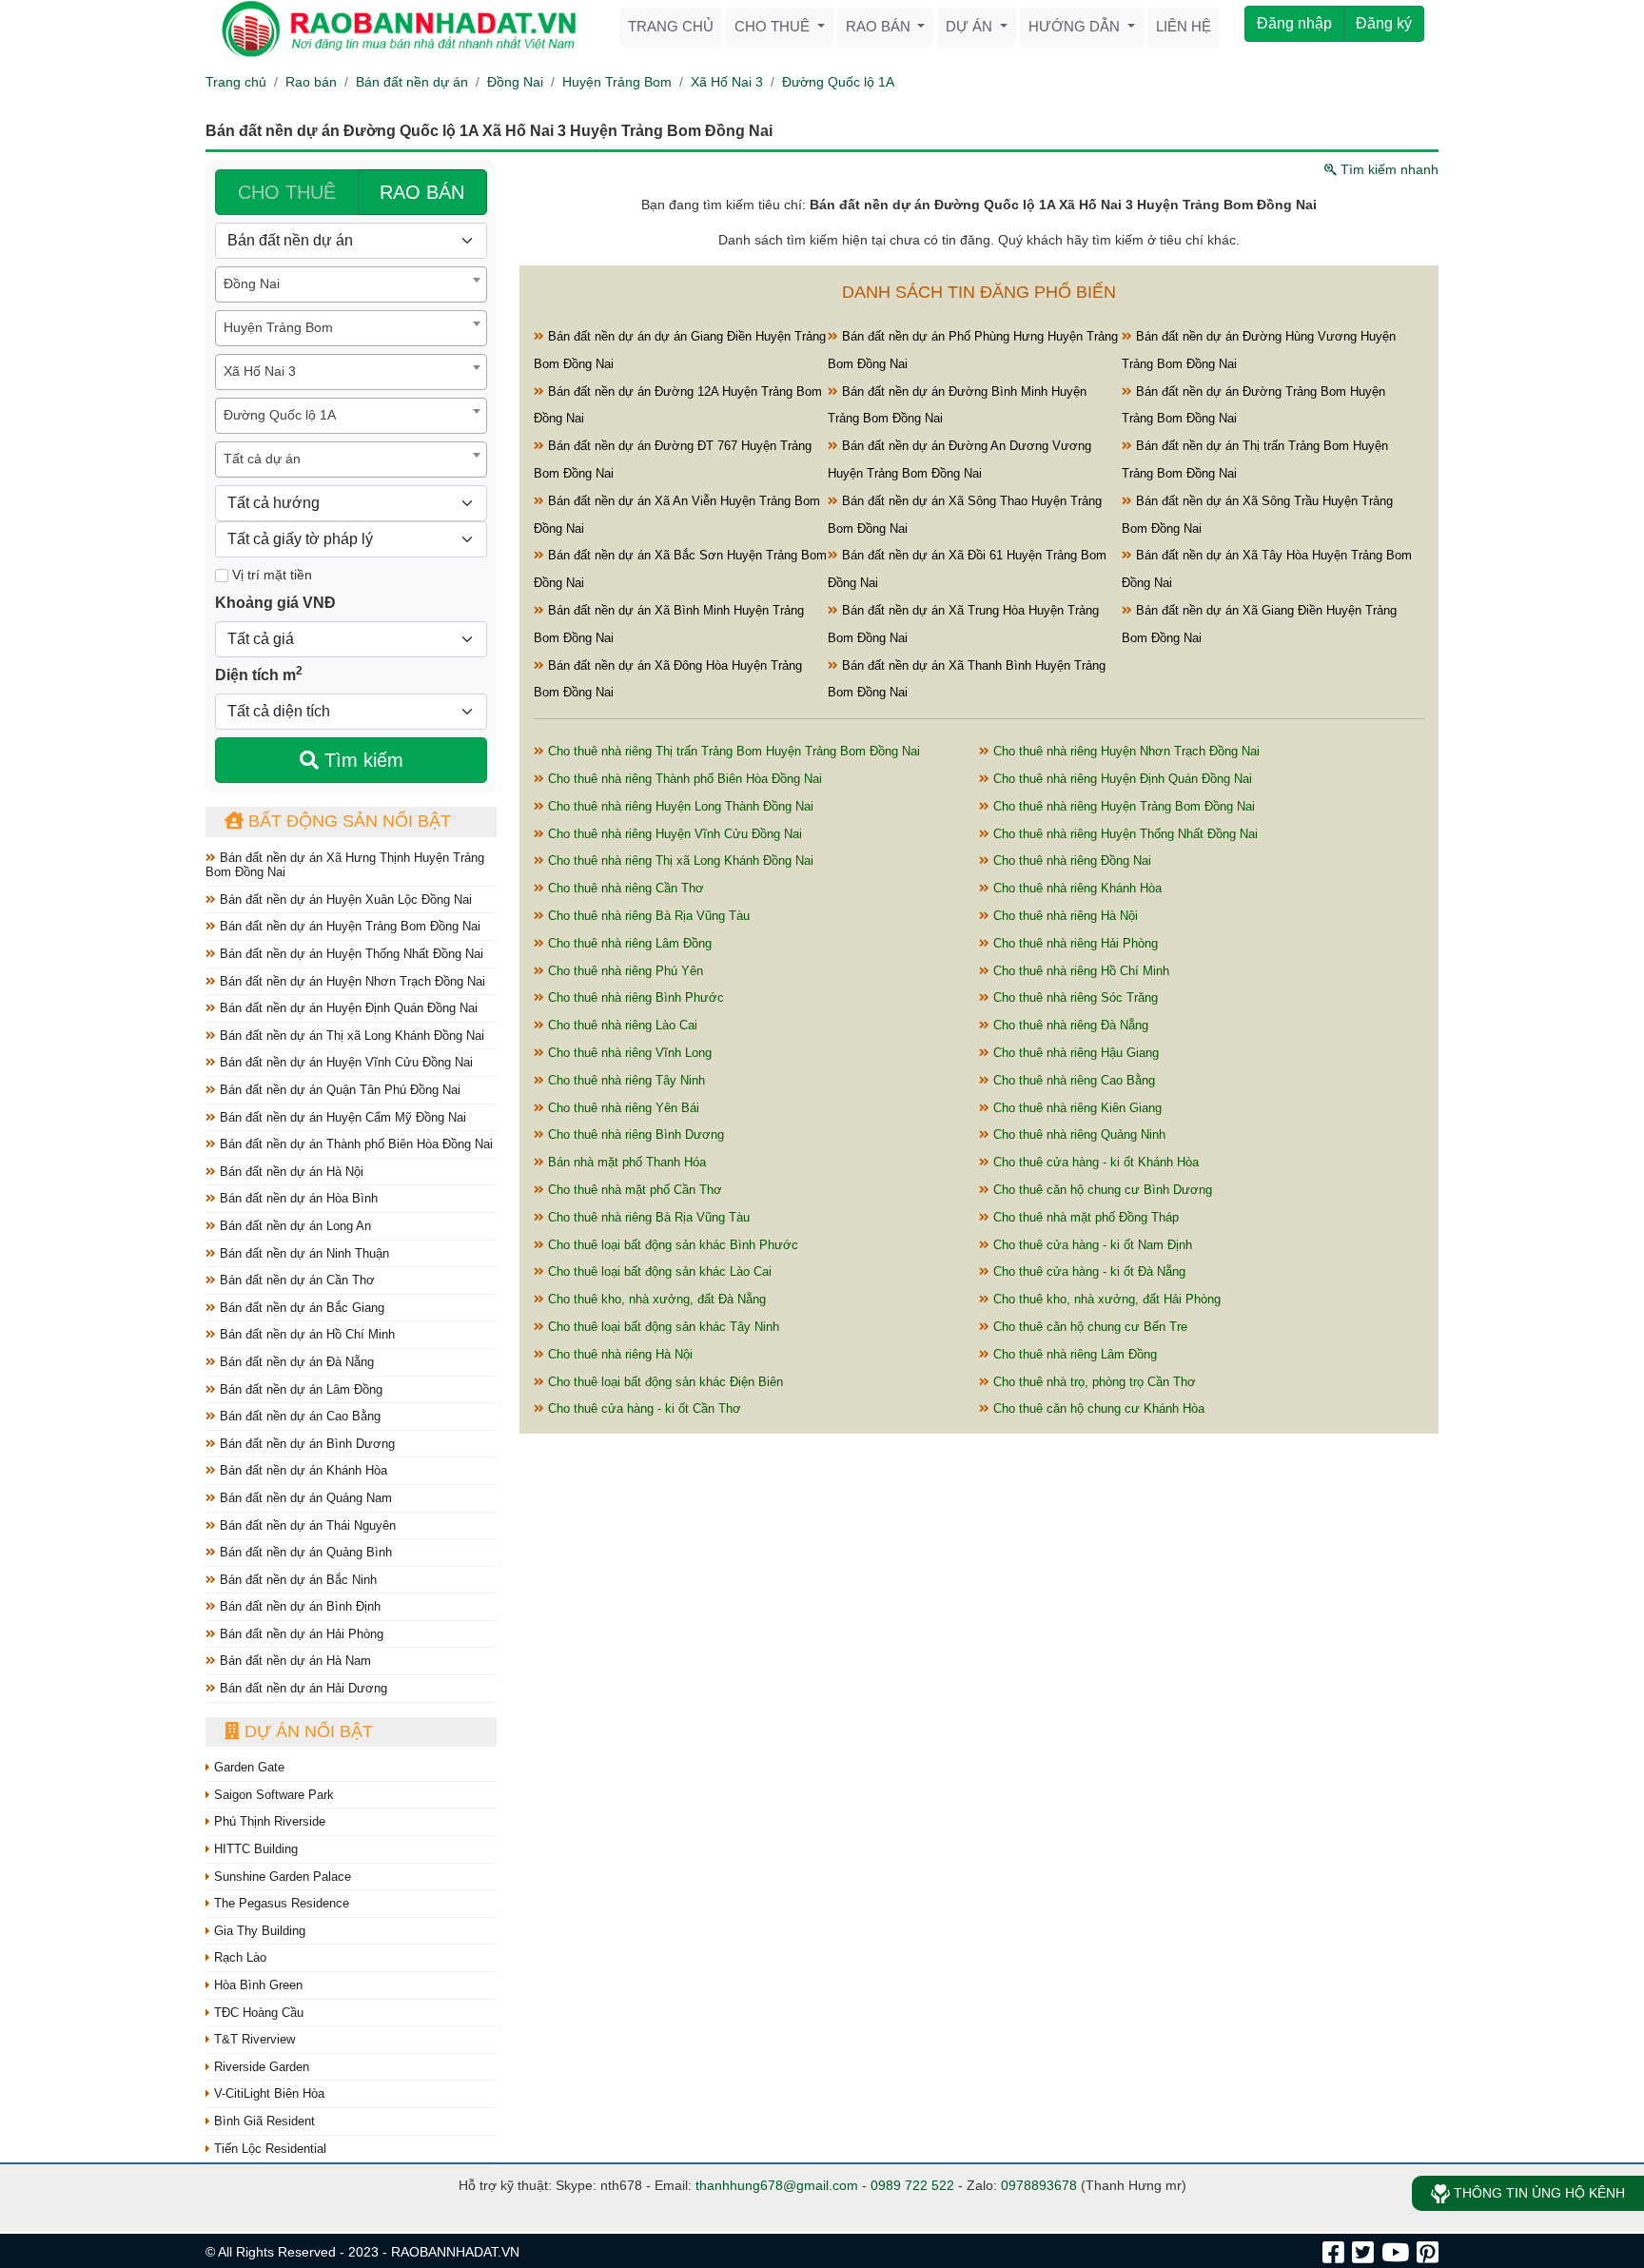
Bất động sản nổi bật (347, 821)
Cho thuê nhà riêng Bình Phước (634, 997)
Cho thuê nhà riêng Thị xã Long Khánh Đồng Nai (679, 860)
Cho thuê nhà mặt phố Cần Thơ (633, 1190)
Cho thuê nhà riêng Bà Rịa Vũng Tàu (647, 916)
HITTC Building (254, 1849)
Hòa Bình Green (256, 1985)
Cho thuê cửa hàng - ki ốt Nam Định (1091, 1245)
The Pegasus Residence (280, 1903)
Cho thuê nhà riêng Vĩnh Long (628, 1053)
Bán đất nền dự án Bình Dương (305, 1444)
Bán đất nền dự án (412, 82)
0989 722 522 (912, 2185)
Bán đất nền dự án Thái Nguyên (306, 1525)
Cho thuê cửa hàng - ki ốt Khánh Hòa (1094, 1162)
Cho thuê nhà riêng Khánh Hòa (1076, 888)
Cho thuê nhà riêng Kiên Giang (1076, 1108)
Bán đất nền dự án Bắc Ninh (296, 1580)
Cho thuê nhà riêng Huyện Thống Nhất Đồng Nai (1124, 834)
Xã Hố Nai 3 (727, 82)
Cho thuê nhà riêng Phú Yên (624, 971)
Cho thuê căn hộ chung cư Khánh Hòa (1097, 1408)
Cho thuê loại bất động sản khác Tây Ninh (662, 1327)
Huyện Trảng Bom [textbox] (278, 327)
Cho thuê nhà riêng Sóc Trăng (1074, 997)
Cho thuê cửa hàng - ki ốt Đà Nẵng (1087, 1271)
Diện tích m (259, 674)
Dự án (971, 26)
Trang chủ (671, 26)
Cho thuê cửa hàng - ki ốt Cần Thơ (643, 1408)
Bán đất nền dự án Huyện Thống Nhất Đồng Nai (350, 954)
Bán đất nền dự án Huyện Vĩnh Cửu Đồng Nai (344, 1062)
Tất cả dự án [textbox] (262, 459)
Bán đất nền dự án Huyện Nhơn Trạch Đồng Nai (351, 981)
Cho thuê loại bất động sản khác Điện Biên (664, 1382)
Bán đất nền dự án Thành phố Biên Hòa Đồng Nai (354, 1144)
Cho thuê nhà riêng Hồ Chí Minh (1079, 971)
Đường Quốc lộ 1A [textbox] (280, 415)
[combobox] (351, 284)
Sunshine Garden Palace (281, 1877)
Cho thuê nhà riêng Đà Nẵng (1069, 1025)
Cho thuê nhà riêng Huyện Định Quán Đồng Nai (1121, 779)
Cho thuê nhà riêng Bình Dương (634, 1134)
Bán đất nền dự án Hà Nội (290, 1172)
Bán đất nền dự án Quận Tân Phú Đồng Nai (338, 1090)
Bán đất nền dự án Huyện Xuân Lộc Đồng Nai (344, 899)
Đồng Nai (515, 82)
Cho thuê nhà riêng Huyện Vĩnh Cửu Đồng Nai (673, 834)
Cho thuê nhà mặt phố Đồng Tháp (1084, 1217)
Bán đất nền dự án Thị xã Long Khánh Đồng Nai (350, 1036)
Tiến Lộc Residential (268, 2149)
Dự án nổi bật (306, 1731)
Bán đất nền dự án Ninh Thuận (303, 1253)
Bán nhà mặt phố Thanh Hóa (625, 1162)
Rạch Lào (238, 1957)
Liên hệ (1184, 26)
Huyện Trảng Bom (617, 82)
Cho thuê (774, 26)
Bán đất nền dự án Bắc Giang (300, 1308)
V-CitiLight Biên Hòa (267, 2093)
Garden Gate (247, 1767)
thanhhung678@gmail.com (777, 2185)
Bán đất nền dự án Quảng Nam (304, 1498)
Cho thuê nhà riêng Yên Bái (622, 1108)
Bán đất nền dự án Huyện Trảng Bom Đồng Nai (348, 926)
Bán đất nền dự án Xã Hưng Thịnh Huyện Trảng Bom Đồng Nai (345, 865)
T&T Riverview (253, 2039)
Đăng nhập (1294, 23)
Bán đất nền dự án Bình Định (298, 1606)
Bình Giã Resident (263, 2121)
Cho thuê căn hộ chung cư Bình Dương (1101, 1190)
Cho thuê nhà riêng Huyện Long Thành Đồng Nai (679, 806)
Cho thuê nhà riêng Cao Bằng (1072, 1080)
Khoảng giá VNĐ (275, 603)
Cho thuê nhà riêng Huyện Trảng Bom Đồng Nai (1122, 806)
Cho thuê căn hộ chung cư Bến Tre (1088, 1327)
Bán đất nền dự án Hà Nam (294, 1661)
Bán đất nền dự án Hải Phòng (300, 1634)
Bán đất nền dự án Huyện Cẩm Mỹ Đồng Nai (341, 1117)
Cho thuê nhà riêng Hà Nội (1064, 916)
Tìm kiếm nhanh (1388, 169)
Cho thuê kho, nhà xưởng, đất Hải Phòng (1105, 1299)
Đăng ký (1384, 23)
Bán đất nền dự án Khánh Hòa (302, 1470)
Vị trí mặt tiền (270, 575)
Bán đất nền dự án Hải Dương (302, 1688)
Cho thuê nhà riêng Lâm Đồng (628, 943)
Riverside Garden (260, 2067)
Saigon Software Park (272, 1795)
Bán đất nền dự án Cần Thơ (295, 1280)
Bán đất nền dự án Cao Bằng (298, 1416)
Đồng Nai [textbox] (252, 283)
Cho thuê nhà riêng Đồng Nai (1070, 860)
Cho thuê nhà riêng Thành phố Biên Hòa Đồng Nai (683, 779)
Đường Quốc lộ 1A (838, 82)
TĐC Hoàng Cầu (257, 2013)
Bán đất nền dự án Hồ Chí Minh (305, 1334)
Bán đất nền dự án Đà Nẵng (295, 1362)
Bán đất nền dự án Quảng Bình (304, 1552)
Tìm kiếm (361, 760)
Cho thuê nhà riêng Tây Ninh (625, 1080)
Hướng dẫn (1076, 26)
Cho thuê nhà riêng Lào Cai (621, 1025)
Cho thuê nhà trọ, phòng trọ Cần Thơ (1093, 1382)
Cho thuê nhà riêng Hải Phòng (1074, 943)
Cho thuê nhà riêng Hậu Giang (1074, 1053)
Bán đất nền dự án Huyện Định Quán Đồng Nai (347, 1008)
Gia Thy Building (258, 1931)
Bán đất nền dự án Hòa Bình (297, 1198)
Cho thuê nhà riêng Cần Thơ (624, 888)
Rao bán (880, 26)
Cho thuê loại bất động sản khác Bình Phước (671, 1245)
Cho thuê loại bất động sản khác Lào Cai (658, 1271)
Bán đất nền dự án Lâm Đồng (299, 1389)
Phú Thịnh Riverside (268, 1821)
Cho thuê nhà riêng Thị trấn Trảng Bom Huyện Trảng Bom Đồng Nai (732, 751)
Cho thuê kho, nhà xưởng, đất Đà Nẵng (655, 1299)
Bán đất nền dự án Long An (294, 1226)
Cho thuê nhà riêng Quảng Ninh (1077, 1134)
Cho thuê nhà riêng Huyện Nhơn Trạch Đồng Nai (1125, 751)
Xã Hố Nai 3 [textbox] (260, 371)
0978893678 (1039, 2185)
